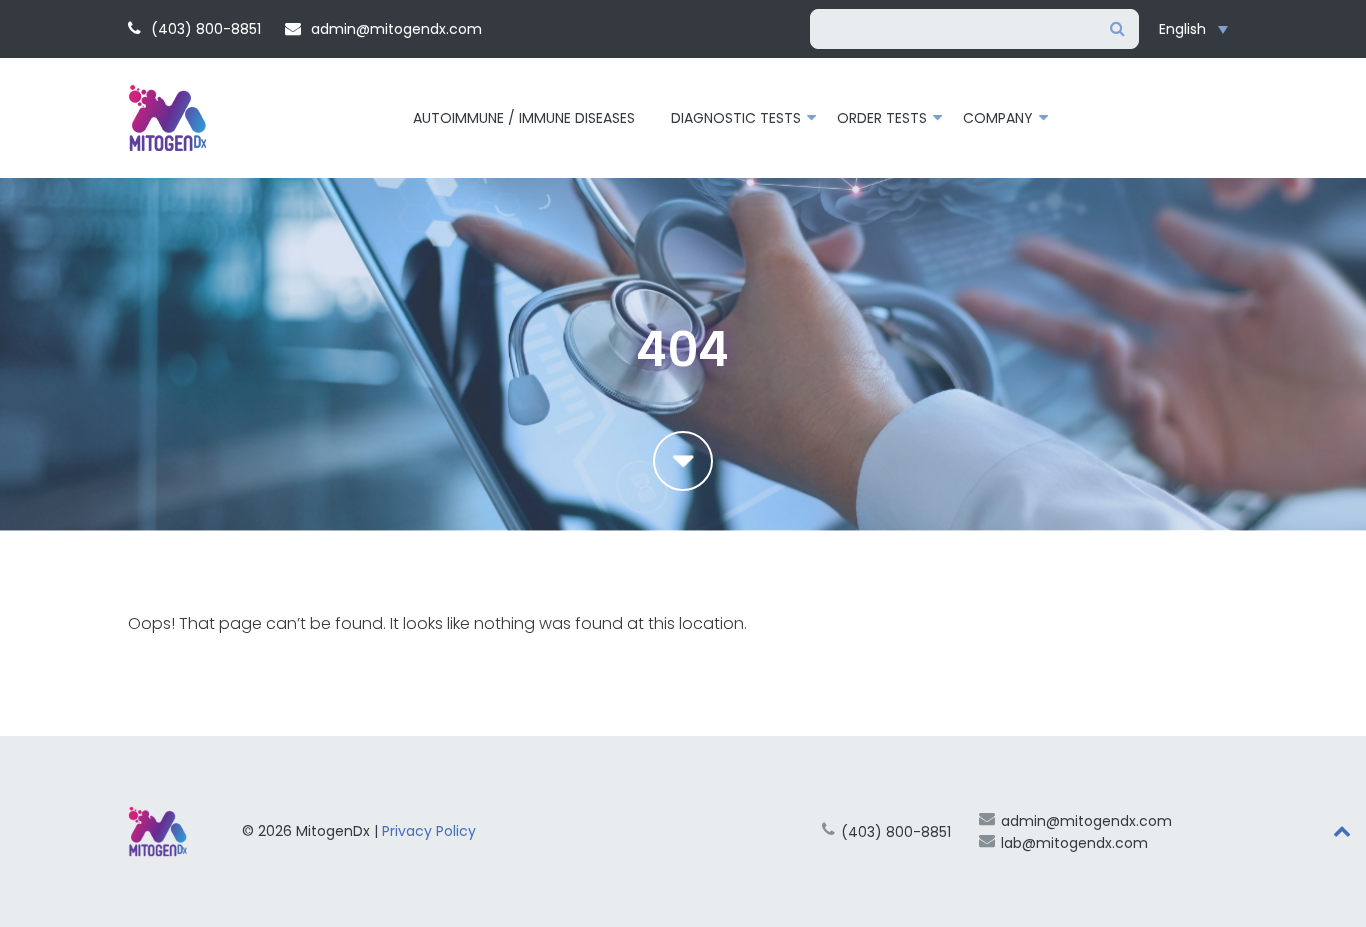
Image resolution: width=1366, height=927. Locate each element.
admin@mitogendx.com (394, 29)
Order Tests (882, 118)
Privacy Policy (429, 831)
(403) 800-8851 (204, 29)
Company (998, 118)
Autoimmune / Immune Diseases (524, 118)
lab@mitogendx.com (1074, 843)
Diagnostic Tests (736, 118)
